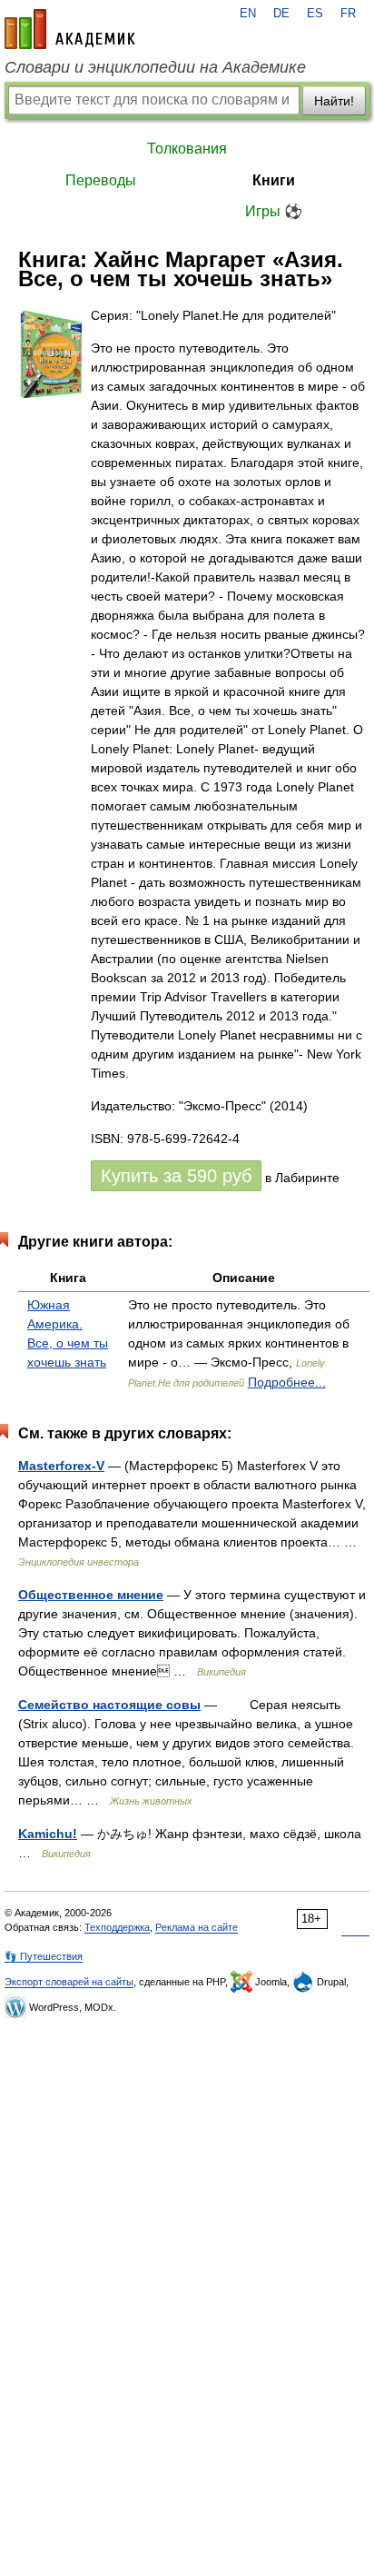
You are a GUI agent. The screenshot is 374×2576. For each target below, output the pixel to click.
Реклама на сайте (197, 1927)
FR (348, 14)
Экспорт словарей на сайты (69, 1982)
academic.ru (70, 29)
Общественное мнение (91, 1595)
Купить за (176, 1176)
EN (248, 14)
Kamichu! (48, 1834)
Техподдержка (117, 1927)
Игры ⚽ (274, 211)
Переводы (101, 180)
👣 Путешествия (44, 1956)
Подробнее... (287, 1382)
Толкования (187, 149)
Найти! (334, 101)
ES (315, 14)
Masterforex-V (61, 1466)
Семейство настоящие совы (109, 1705)
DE (281, 14)
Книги (274, 180)
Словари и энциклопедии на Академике (155, 67)
